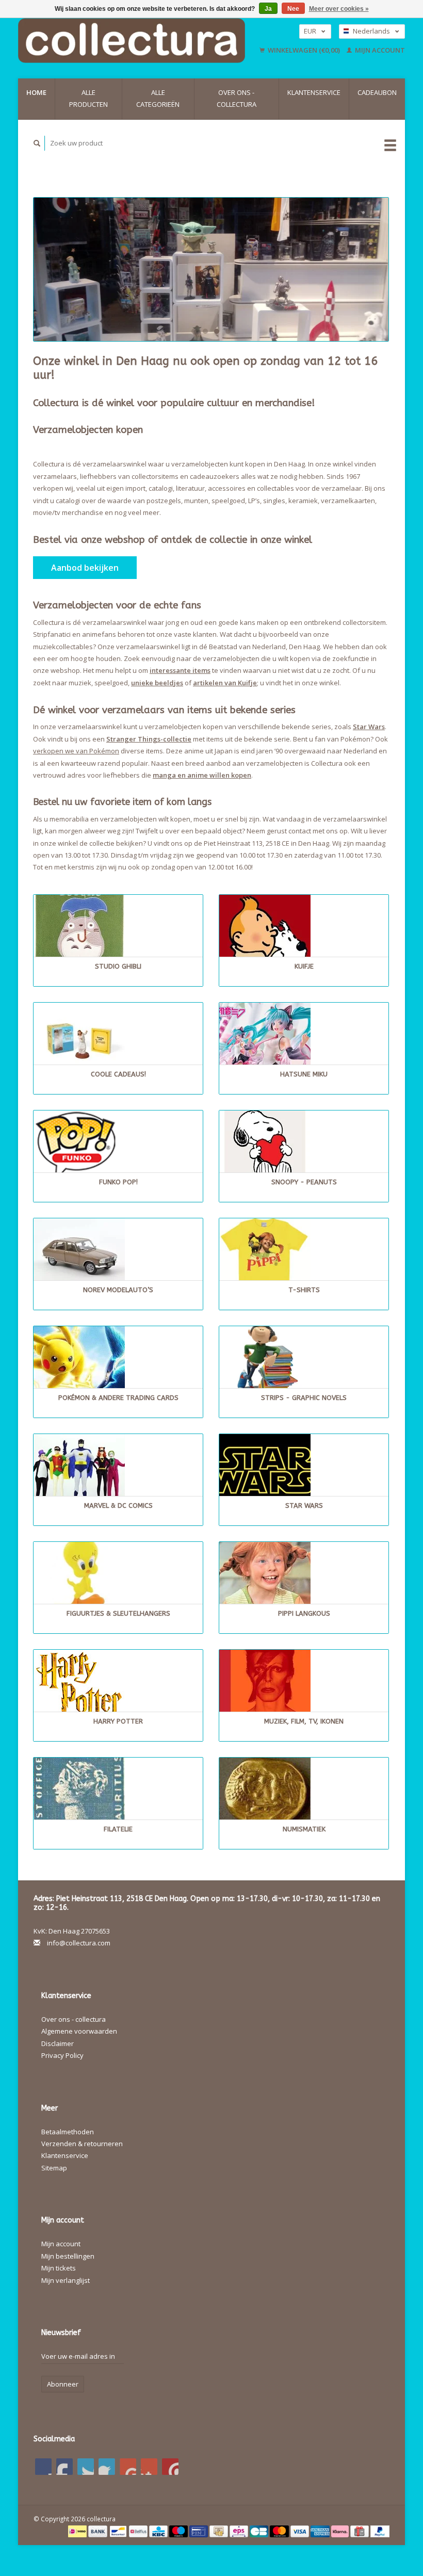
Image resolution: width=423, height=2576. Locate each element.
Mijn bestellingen (68, 2256)
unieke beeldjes (157, 683)
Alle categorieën (158, 98)
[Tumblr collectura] (149, 2467)
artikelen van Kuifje (225, 683)
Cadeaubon (377, 92)
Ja (268, 9)
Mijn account (379, 50)
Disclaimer (58, 2043)
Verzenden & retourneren (82, 2144)
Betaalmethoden (68, 2132)
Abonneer (63, 2384)
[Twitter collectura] (64, 2467)
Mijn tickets (59, 2268)
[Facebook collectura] (43, 2467)
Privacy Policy (62, 2055)
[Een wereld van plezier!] (136, 41)
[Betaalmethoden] (78, 2531)
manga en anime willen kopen (202, 775)
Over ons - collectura (237, 98)
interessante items (180, 670)
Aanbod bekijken (85, 568)
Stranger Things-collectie (149, 739)
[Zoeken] (37, 143)
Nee (293, 9)
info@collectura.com (79, 1943)
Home (36, 92)
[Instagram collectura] (170, 2467)
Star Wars (369, 727)
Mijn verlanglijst (66, 2280)
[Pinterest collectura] (107, 2467)
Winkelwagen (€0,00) (304, 50)
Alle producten (88, 98)
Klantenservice (314, 92)
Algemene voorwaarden (79, 2031)
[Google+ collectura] (86, 2467)
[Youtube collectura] (128, 2467)
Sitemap (54, 2168)
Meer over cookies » (339, 9)
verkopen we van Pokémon (76, 751)
